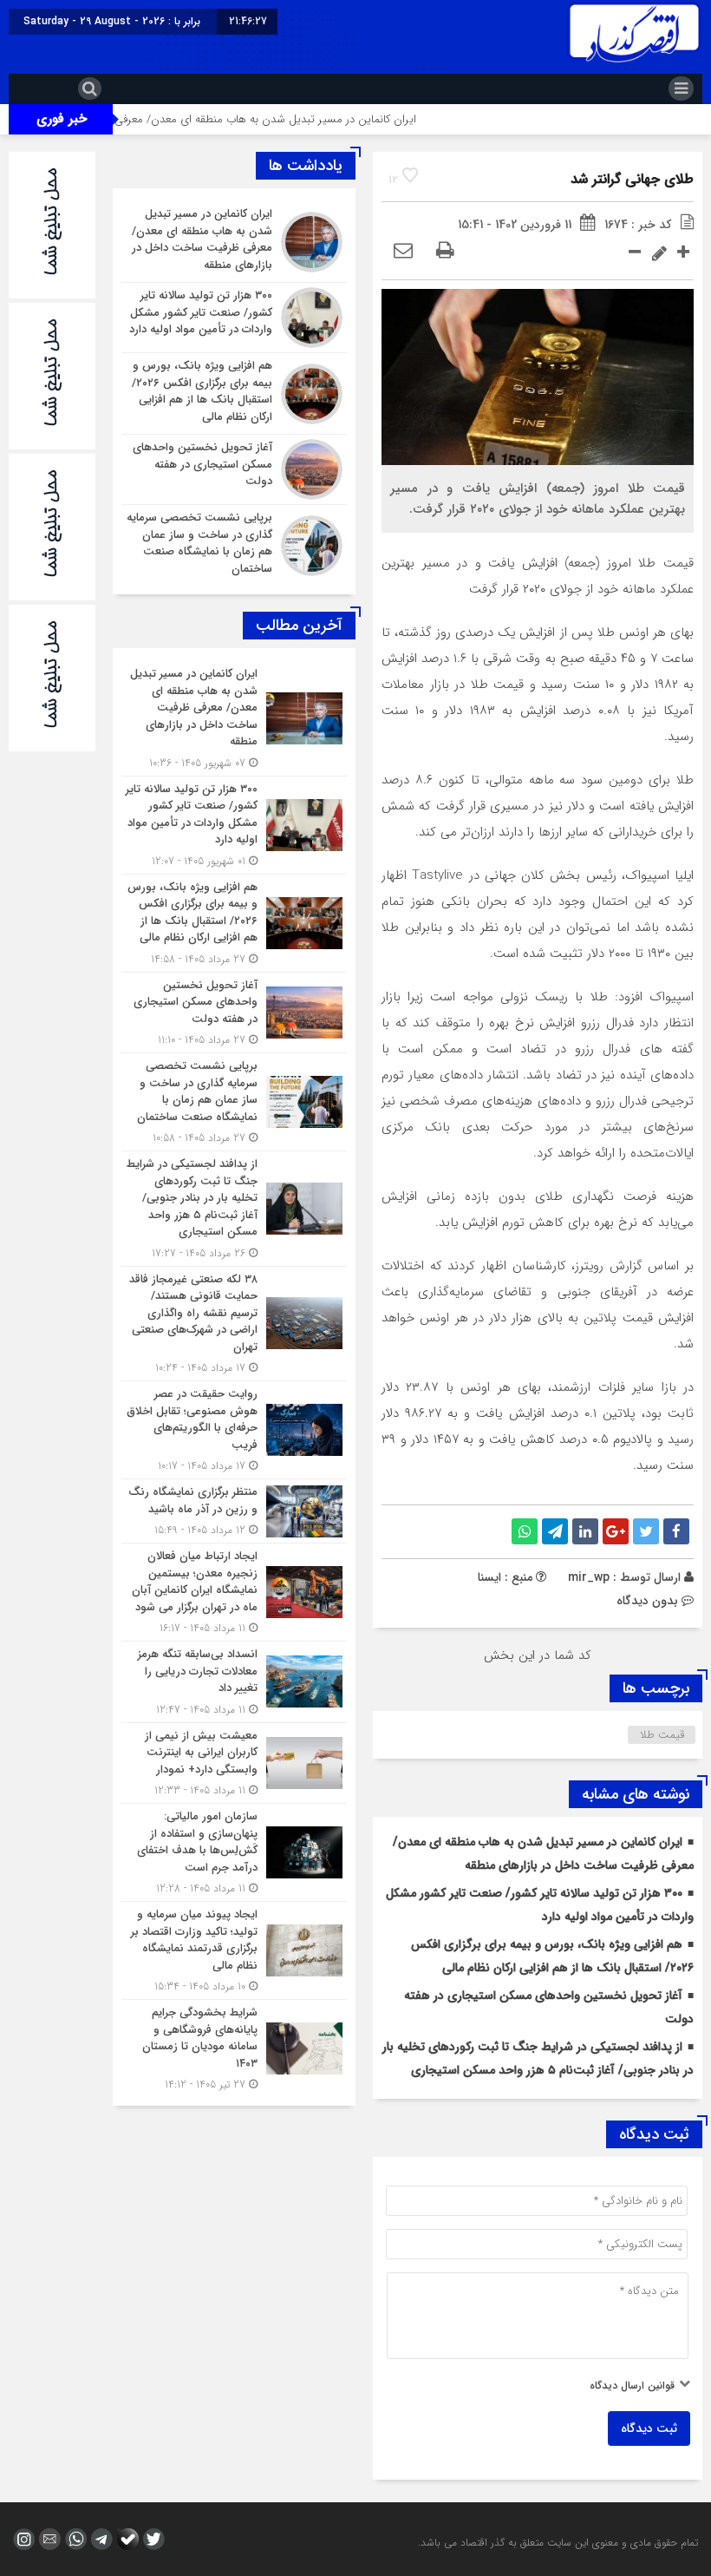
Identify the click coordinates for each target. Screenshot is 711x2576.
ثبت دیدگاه (649, 2429)
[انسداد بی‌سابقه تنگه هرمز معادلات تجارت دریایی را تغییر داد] (234, 1682)
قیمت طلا (662, 1735)
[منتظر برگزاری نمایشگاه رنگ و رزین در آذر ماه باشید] (234, 1511)
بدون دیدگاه (647, 1601)
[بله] (126, 2539)
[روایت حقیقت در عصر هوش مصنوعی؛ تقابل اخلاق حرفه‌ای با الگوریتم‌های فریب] (234, 1430)
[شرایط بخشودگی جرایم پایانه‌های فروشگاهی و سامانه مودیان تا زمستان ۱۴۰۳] (234, 2046)
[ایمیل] (48, 2539)
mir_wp (589, 1577)
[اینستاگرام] (22, 2539)
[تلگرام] (100, 2539)
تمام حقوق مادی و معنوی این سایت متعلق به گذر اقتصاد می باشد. (558, 2543)
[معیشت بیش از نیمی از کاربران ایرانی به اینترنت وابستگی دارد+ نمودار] (234, 1763)
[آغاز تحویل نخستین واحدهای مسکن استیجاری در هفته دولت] (234, 469)
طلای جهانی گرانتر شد (632, 179)
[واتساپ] (74, 2539)
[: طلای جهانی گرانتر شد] (403, 252)
